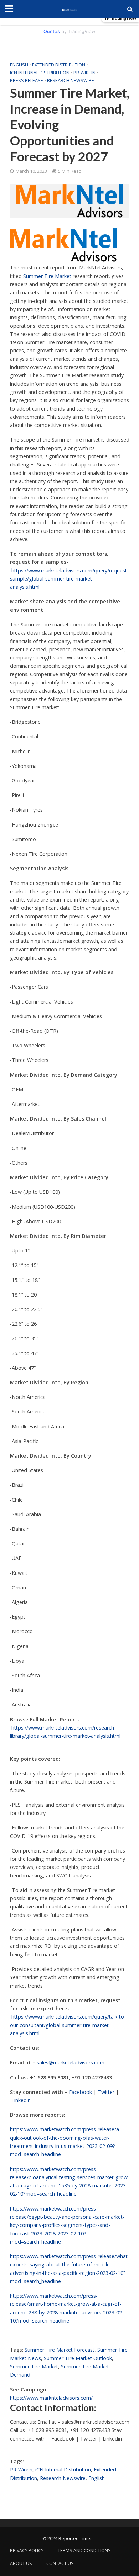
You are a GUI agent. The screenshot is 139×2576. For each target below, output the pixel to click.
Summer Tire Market (47, 276)
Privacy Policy (27, 2551)
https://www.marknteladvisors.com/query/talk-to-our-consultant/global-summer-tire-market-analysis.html (68, 2025)
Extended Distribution (59, 65)
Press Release (27, 81)
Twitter (106, 2092)
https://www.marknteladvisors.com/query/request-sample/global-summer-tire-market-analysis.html (69, 579)
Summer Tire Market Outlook (78, 2358)
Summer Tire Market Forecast (60, 2350)
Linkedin (21, 2100)
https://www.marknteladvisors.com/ (51, 2398)
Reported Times (76, 2538)
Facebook (80, 2092)
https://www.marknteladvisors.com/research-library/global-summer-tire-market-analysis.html (65, 1732)
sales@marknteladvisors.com (71, 2062)
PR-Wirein (84, 73)
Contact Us (60, 2563)
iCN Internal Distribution (40, 73)
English (19, 65)
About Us (21, 2563)
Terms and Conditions (84, 2551)
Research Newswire (71, 81)
